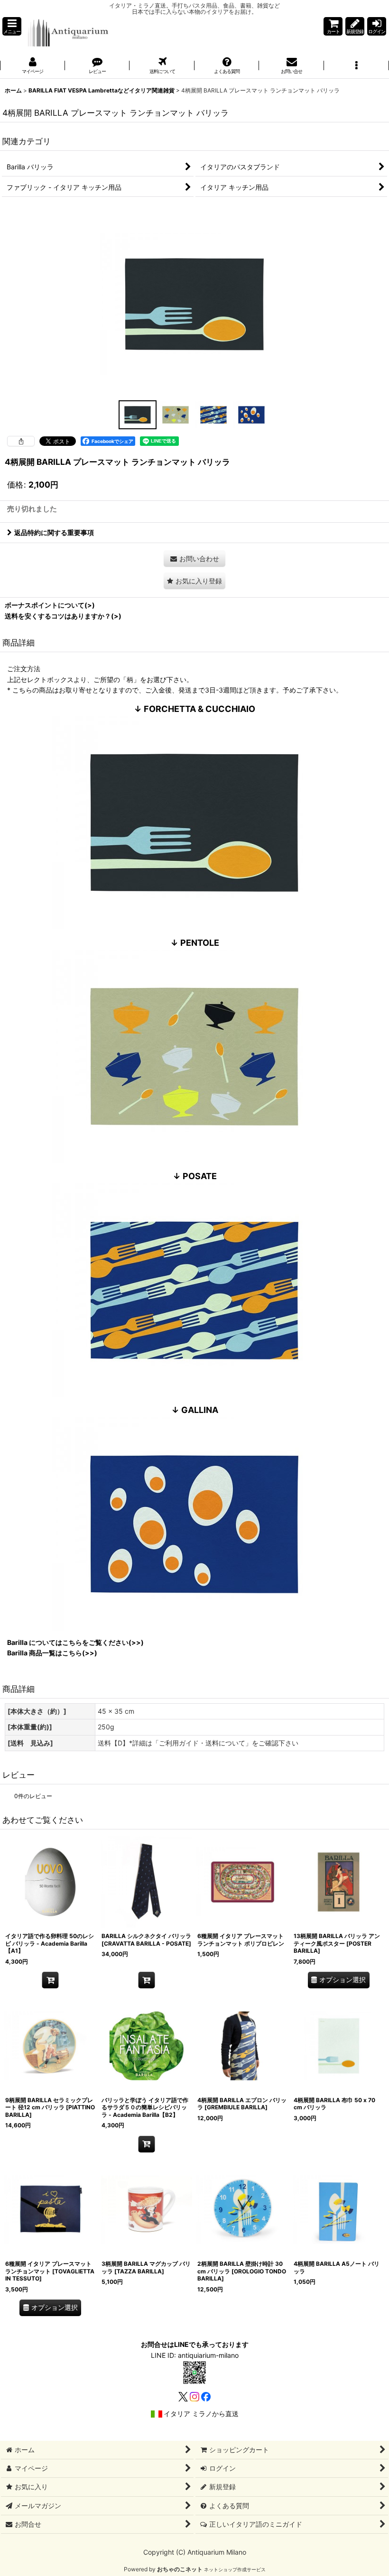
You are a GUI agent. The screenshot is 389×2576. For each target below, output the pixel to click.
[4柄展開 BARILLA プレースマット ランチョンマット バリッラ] (194, 303)
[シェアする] (21, 441)
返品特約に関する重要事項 (54, 532)
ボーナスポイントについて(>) (50, 605)
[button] (12, 26)
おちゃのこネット (180, 2569)
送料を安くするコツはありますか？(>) (63, 616)
